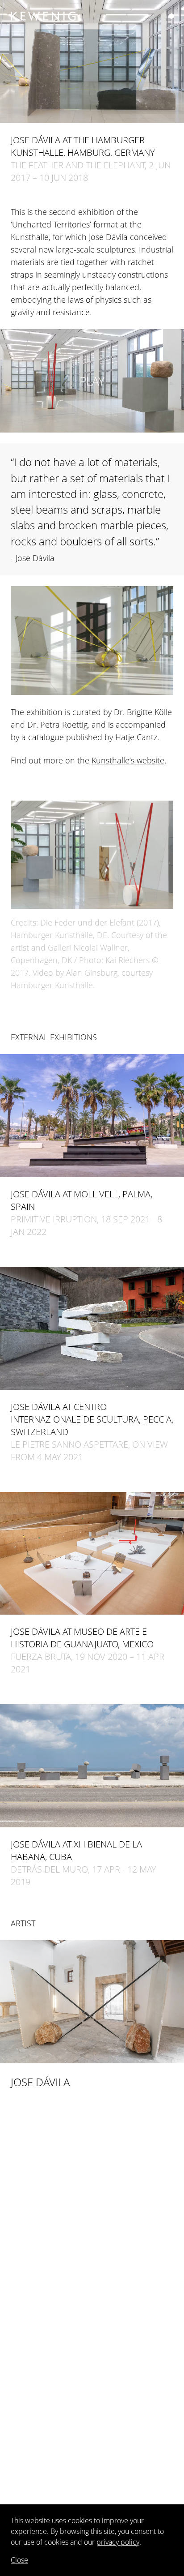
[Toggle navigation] (171, 16)
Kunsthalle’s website (128, 760)
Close (19, 2560)
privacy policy (118, 2542)
